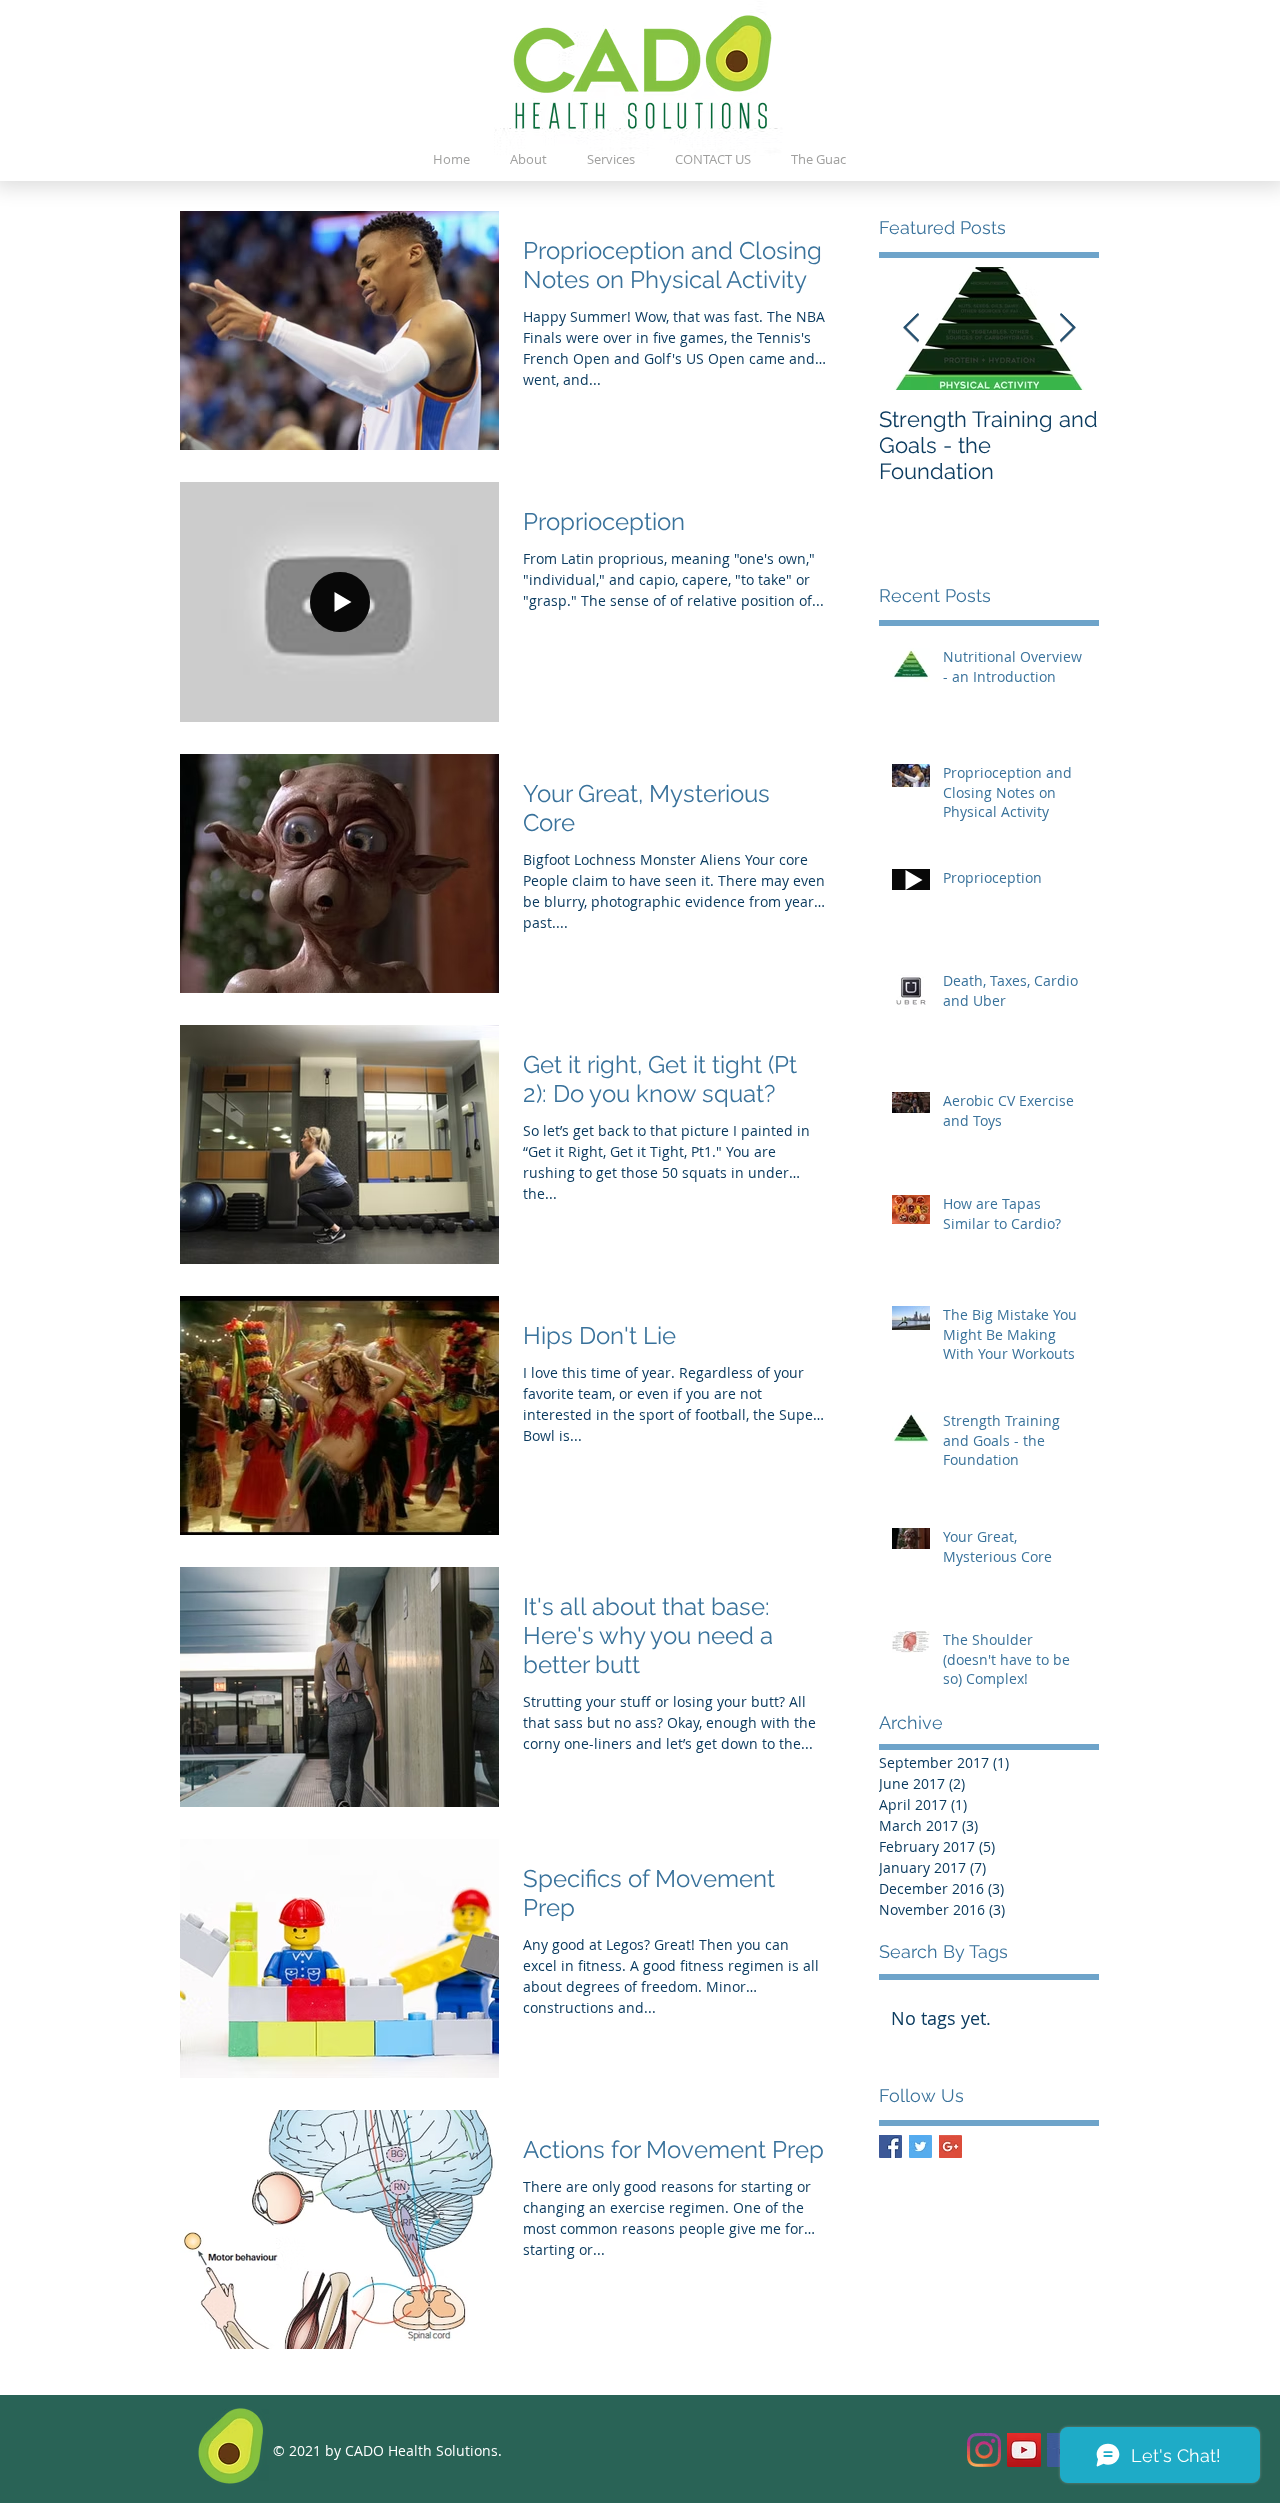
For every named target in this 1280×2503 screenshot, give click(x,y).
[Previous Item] (911, 328)
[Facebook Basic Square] (890, 2146)
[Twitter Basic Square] (920, 2146)
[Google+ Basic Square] (950, 2146)
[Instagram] (984, 2450)
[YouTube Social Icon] (1024, 2450)
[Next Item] (1067, 328)
